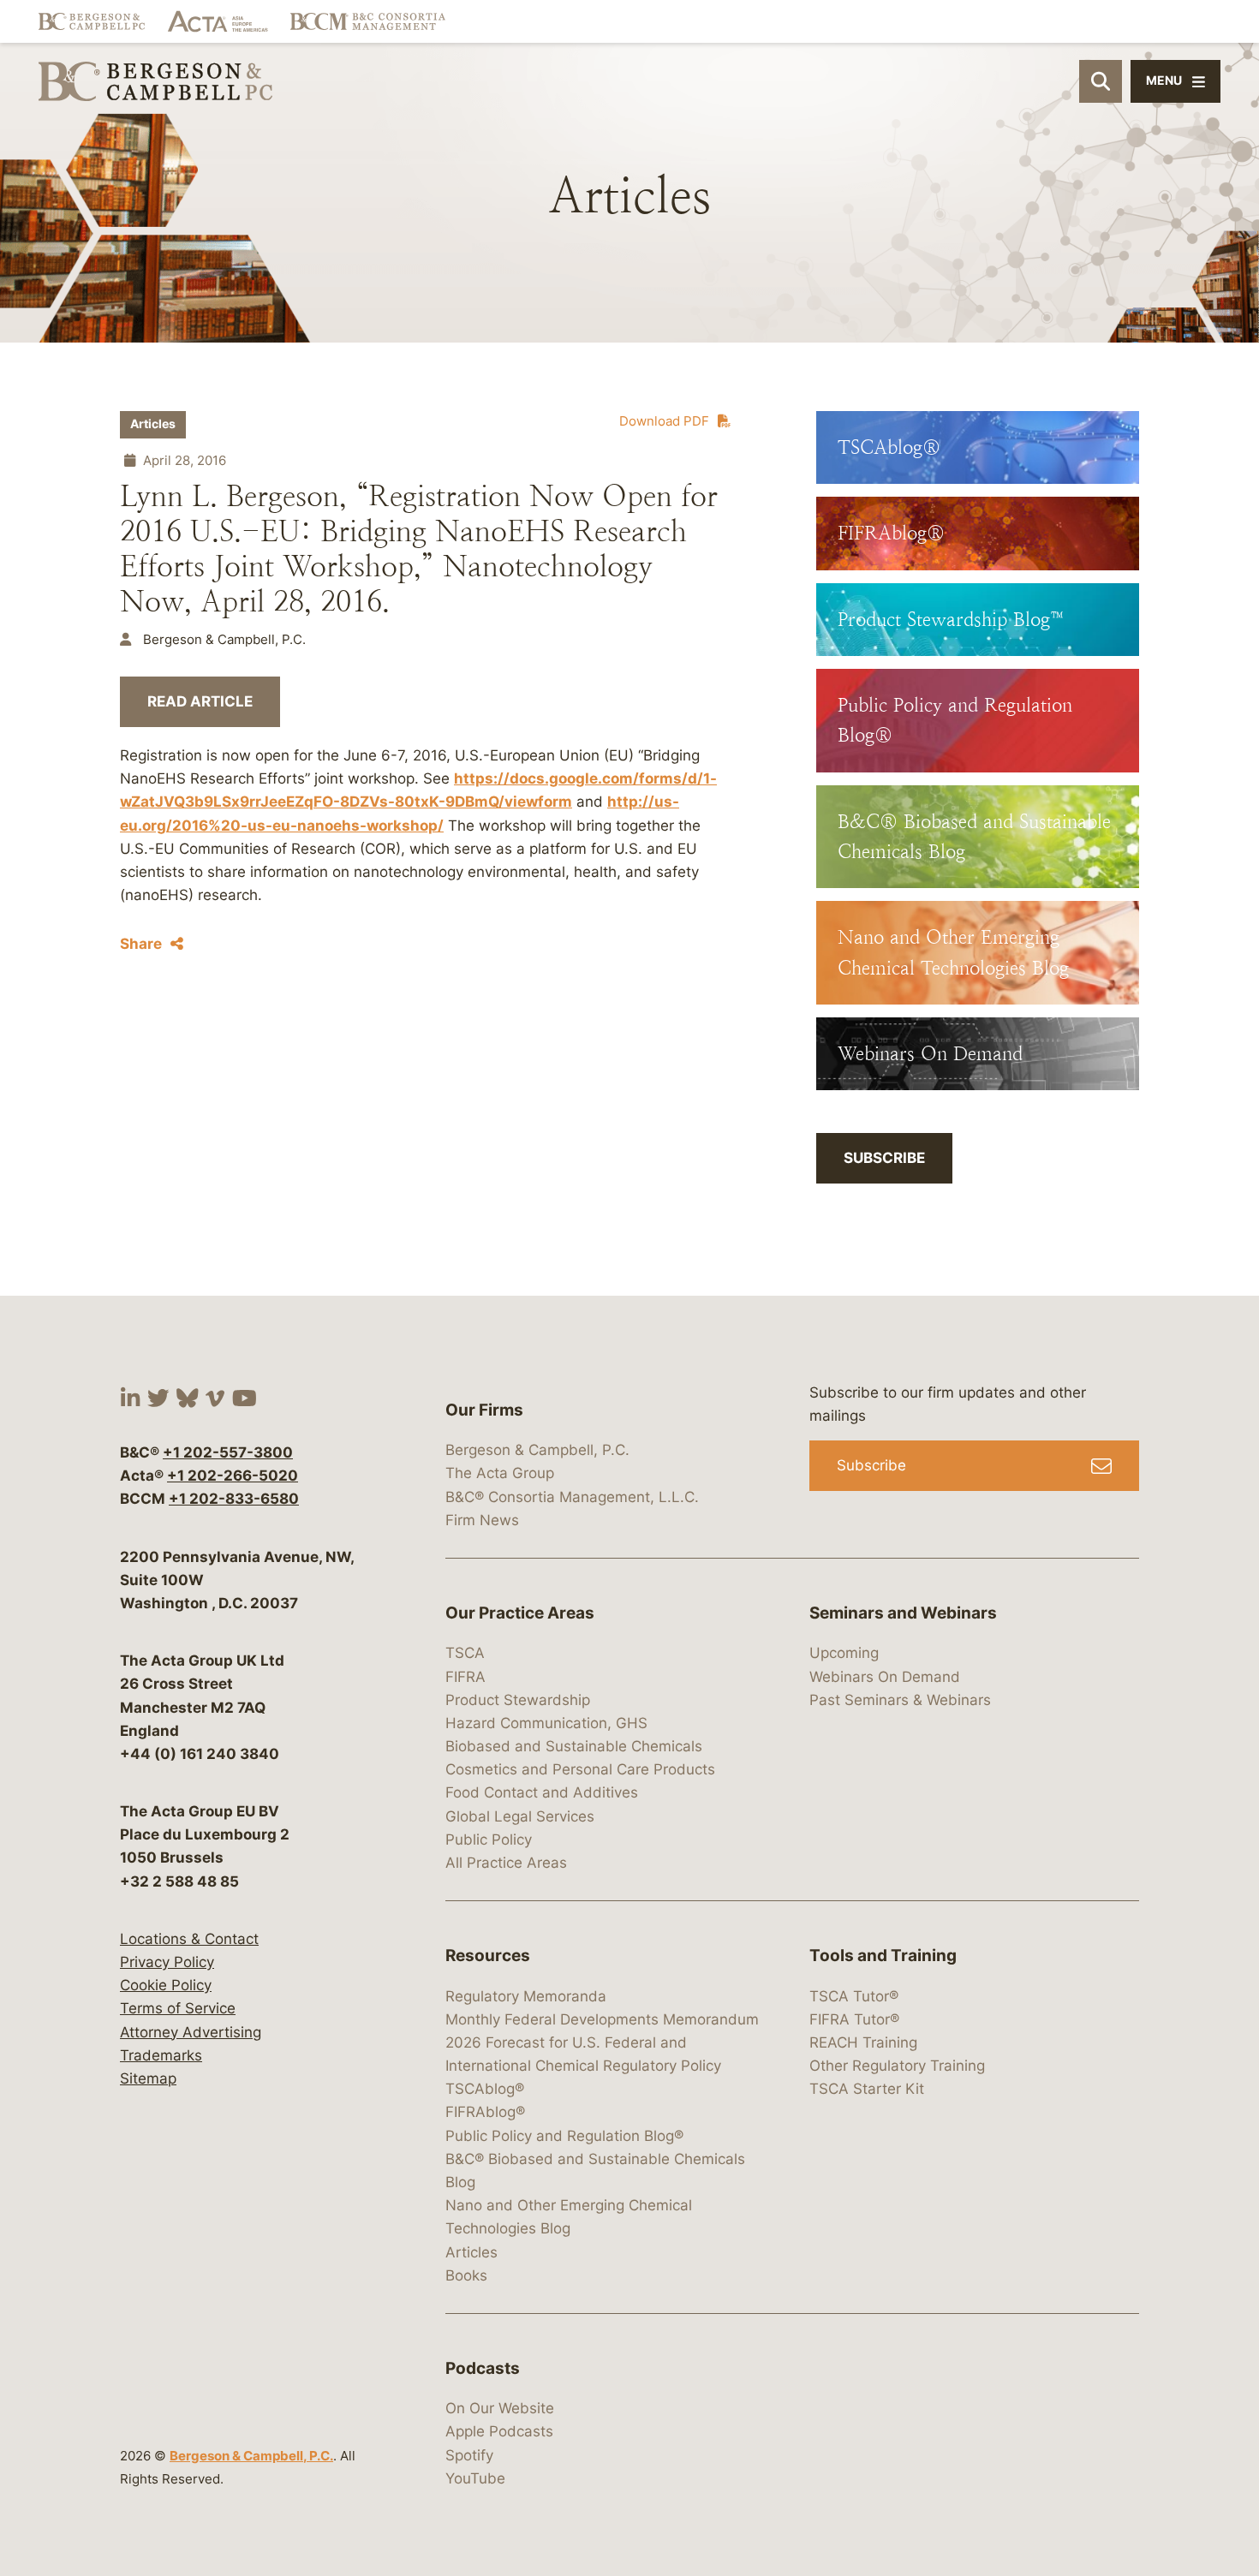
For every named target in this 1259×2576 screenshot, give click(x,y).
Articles (153, 424)
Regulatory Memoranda (526, 1996)
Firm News (482, 1520)
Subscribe (884, 1158)
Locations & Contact (189, 1939)
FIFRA (465, 1677)
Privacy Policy (167, 1962)
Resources (488, 1956)
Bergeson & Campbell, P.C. (251, 2456)
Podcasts (483, 2368)
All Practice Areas (506, 1863)
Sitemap (148, 2078)
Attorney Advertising (191, 2032)
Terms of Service (178, 2008)
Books (466, 2275)
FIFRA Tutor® (854, 2019)
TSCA (465, 1653)
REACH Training (863, 2042)
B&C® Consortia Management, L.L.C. (572, 1497)
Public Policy (489, 1840)
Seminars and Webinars (903, 1613)
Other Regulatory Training (897, 2066)
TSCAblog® (485, 2089)
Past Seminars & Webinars (900, 1700)
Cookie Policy (166, 1985)
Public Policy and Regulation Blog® (564, 2136)
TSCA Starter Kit (867, 2089)
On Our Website (500, 2408)
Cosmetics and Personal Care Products (580, 1769)
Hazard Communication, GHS (546, 1723)
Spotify (469, 2455)
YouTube (475, 2478)
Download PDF (664, 421)
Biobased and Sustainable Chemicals (574, 1746)
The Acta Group (500, 1473)
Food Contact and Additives (542, 1792)
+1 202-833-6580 (234, 1499)
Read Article (200, 701)
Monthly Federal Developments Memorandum (602, 2019)
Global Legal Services (520, 1816)
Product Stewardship (518, 1700)
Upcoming (844, 1653)
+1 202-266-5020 (233, 1476)
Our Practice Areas (520, 1613)
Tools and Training (883, 1956)
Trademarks (161, 2055)
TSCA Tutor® (854, 1996)
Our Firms (484, 1410)
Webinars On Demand (885, 1677)
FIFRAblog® (485, 2112)
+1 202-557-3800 (228, 1452)
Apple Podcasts (499, 2431)
